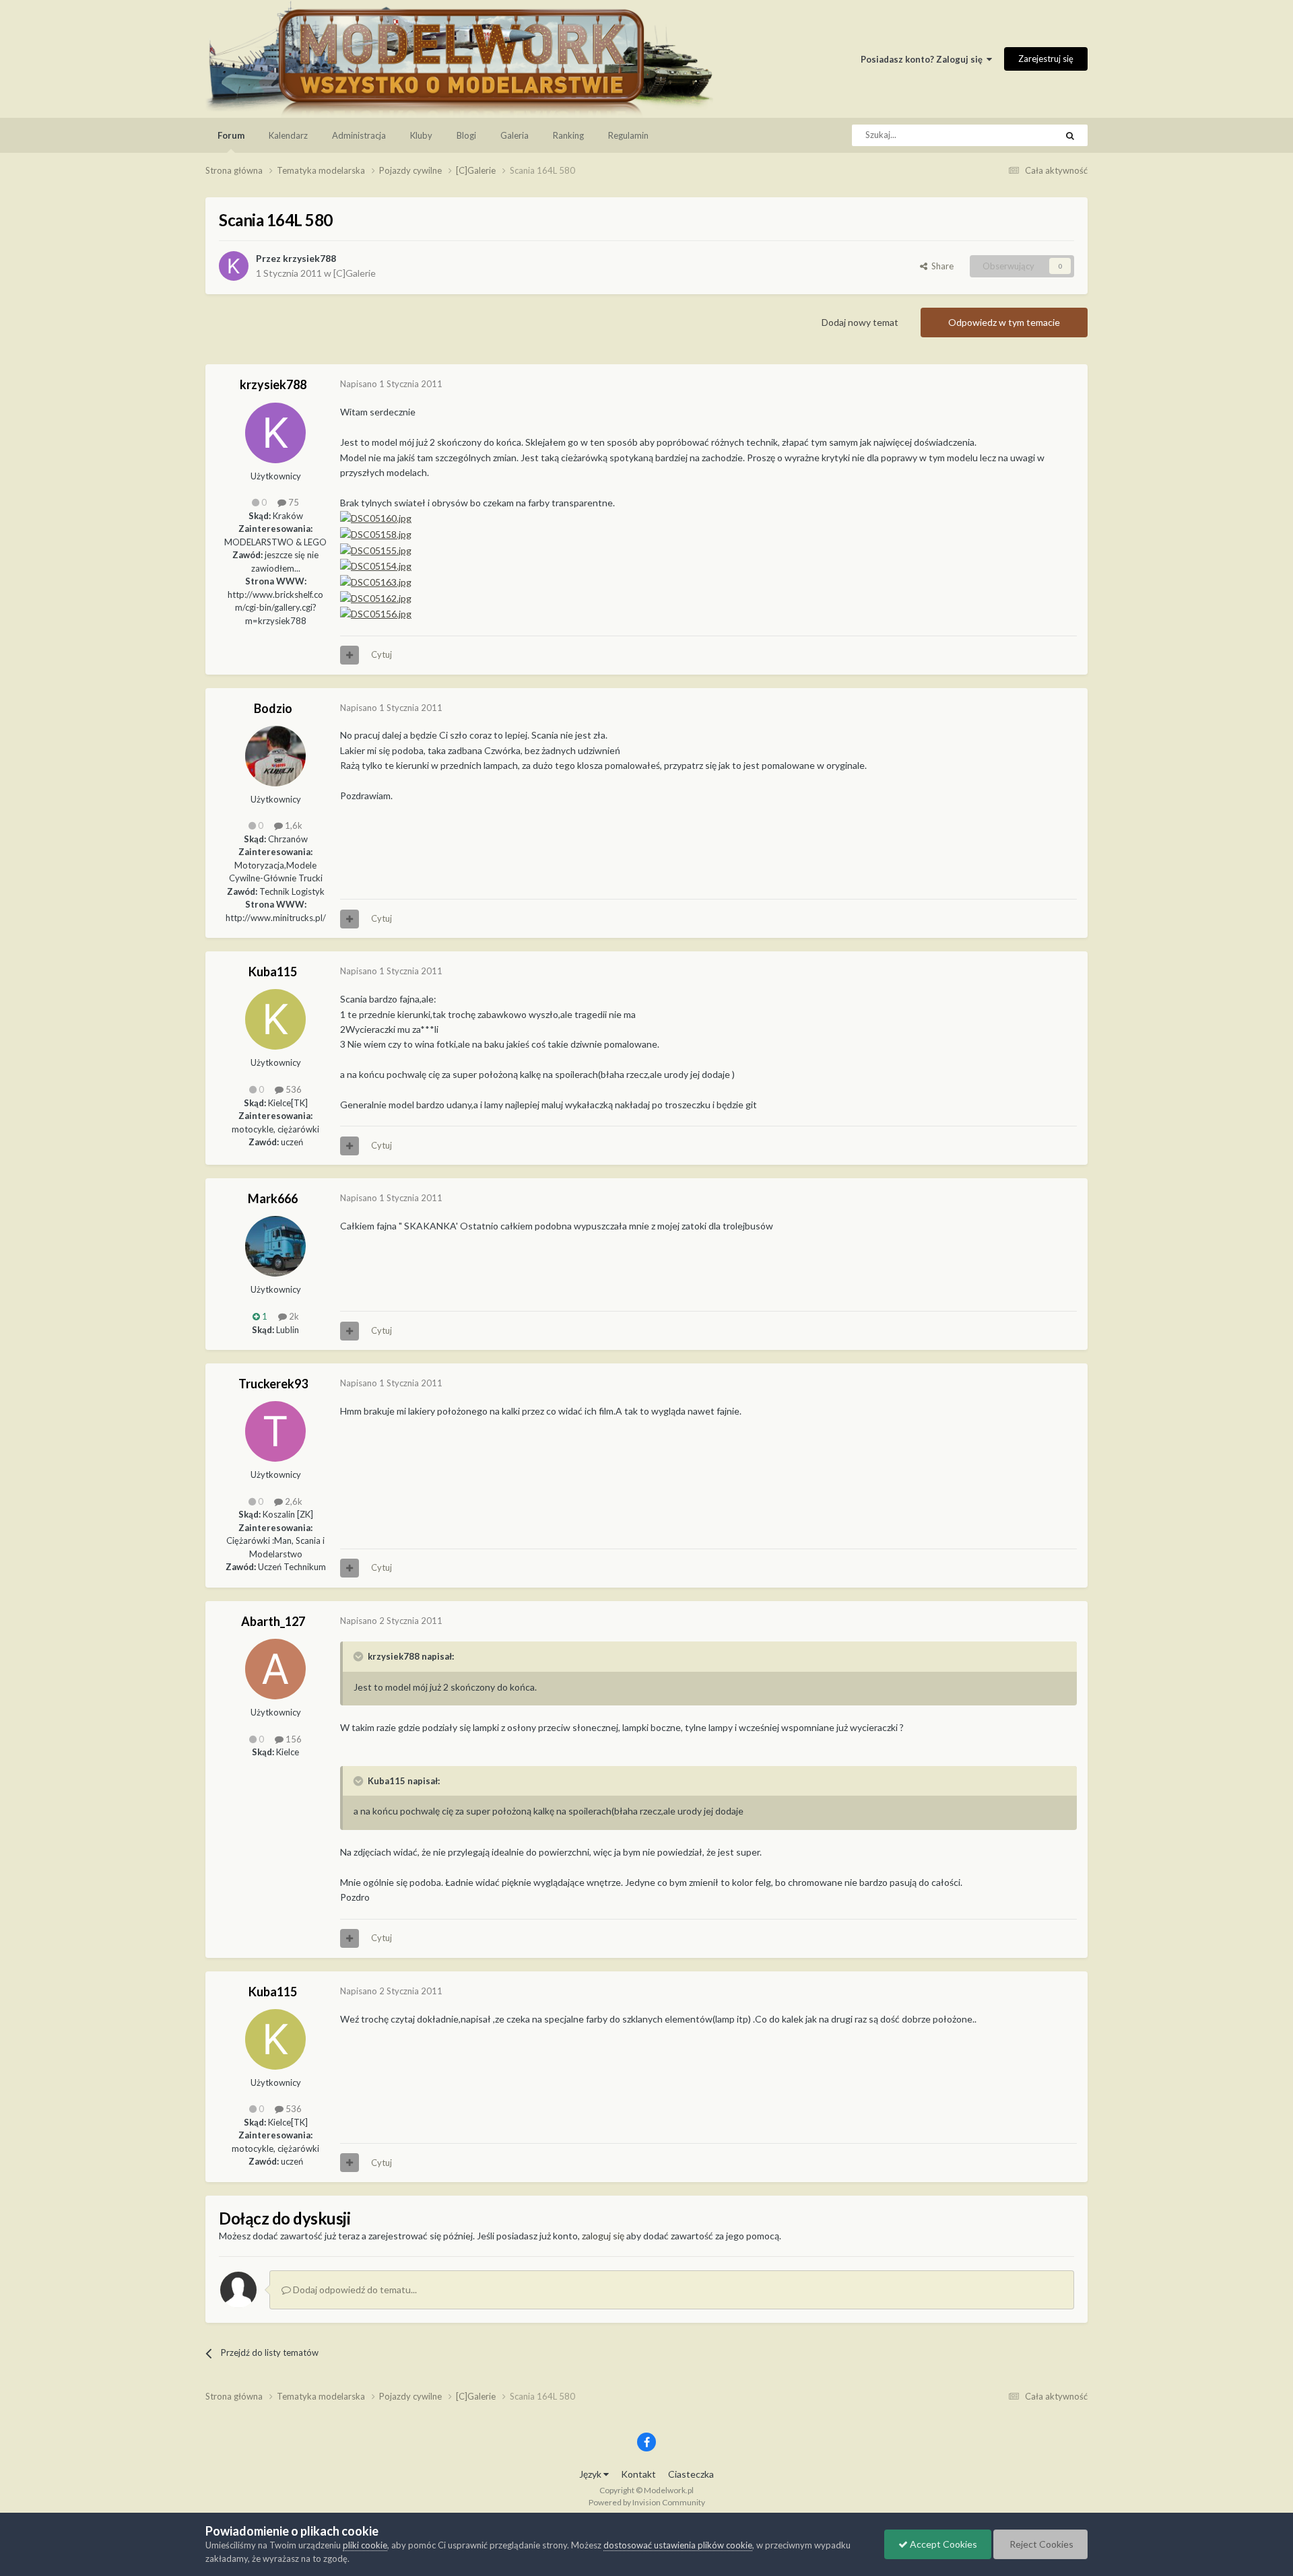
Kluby (421, 135)
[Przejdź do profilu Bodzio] (275, 756)
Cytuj (382, 654)
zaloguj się (603, 2236)
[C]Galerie (355, 273)
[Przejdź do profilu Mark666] (275, 1246)
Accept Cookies (942, 2544)
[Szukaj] (1070, 135)
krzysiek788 (309, 258)
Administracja (359, 135)
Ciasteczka (691, 2474)
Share (940, 266)
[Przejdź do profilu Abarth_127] (275, 1669)
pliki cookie (365, 2545)
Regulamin (628, 135)
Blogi (466, 135)
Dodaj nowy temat (860, 322)
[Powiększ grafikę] (376, 597)
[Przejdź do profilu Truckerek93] (275, 1431)
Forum (231, 135)
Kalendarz (288, 135)
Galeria (515, 135)
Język (591, 2474)
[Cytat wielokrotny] (350, 655)
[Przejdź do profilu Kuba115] (275, 1019)
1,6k (293, 825)
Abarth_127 (273, 1621)
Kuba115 (273, 972)
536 (293, 1089)
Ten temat (1019, 135)
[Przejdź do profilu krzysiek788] (234, 266)
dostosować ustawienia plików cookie (678, 2545)
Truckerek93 (273, 1384)
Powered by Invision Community (647, 2502)
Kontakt (638, 2474)
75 (293, 502)
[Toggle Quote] (360, 1656)
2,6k (293, 1501)
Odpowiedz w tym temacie (1004, 322)
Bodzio (273, 708)
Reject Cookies (1040, 2544)
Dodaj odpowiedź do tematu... (354, 2290)
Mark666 (273, 1198)
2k (293, 1316)
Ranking (568, 135)
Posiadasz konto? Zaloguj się (924, 59)
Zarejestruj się (1046, 59)
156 (293, 1739)
